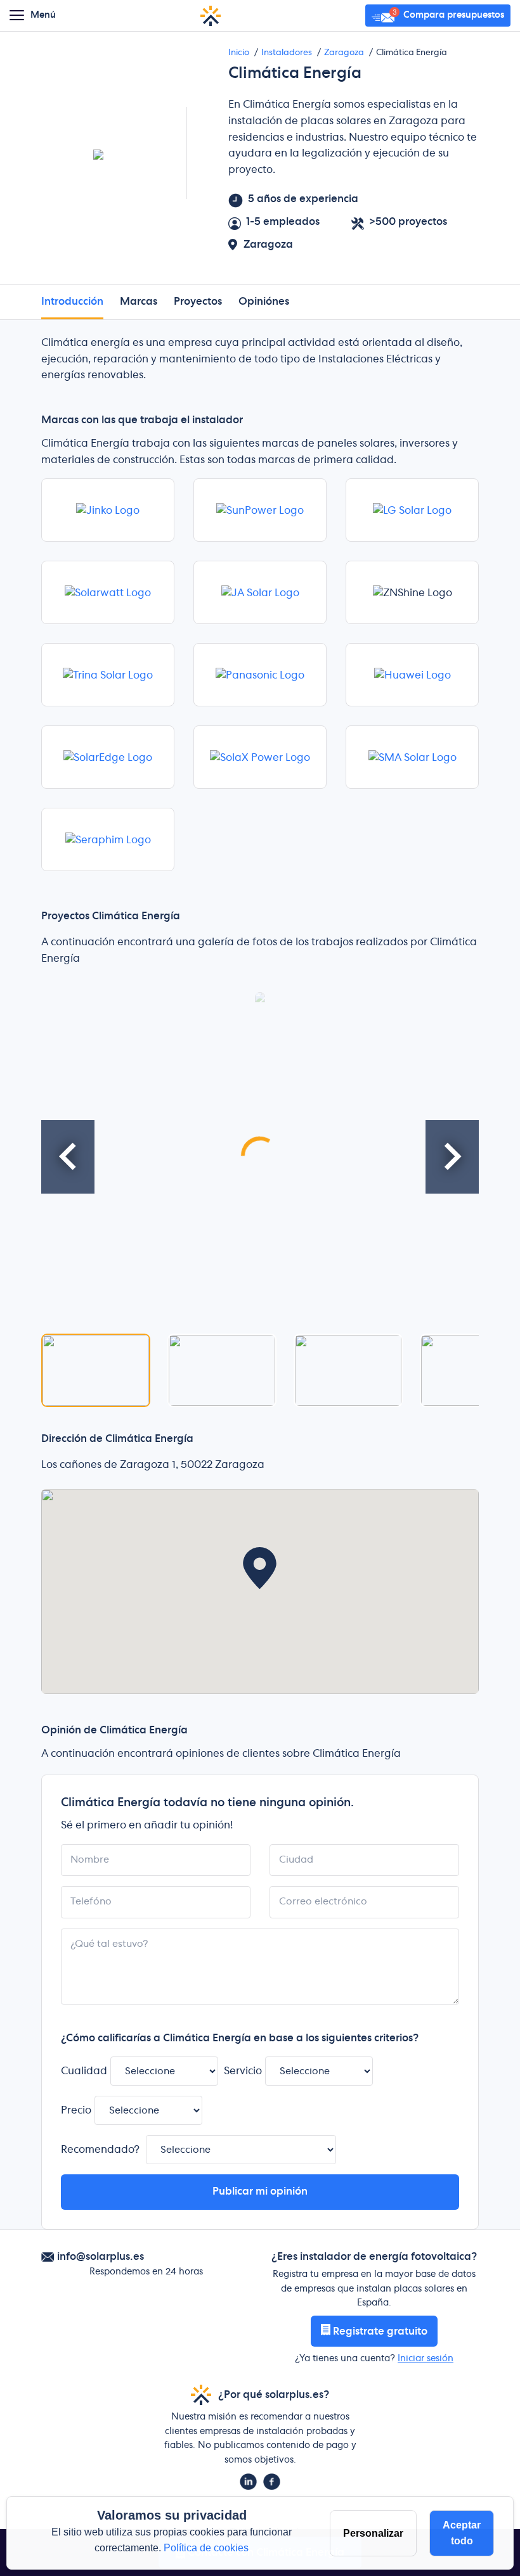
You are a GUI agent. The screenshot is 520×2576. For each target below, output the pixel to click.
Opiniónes (264, 302)
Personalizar (373, 2533)
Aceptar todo (462, 2533)
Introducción (72, 302)
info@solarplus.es (101, 2257)
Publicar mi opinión (260, 2191)
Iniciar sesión (426, 2359)
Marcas (139, 302)
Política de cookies (206, 2548)
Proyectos (198, 302)
